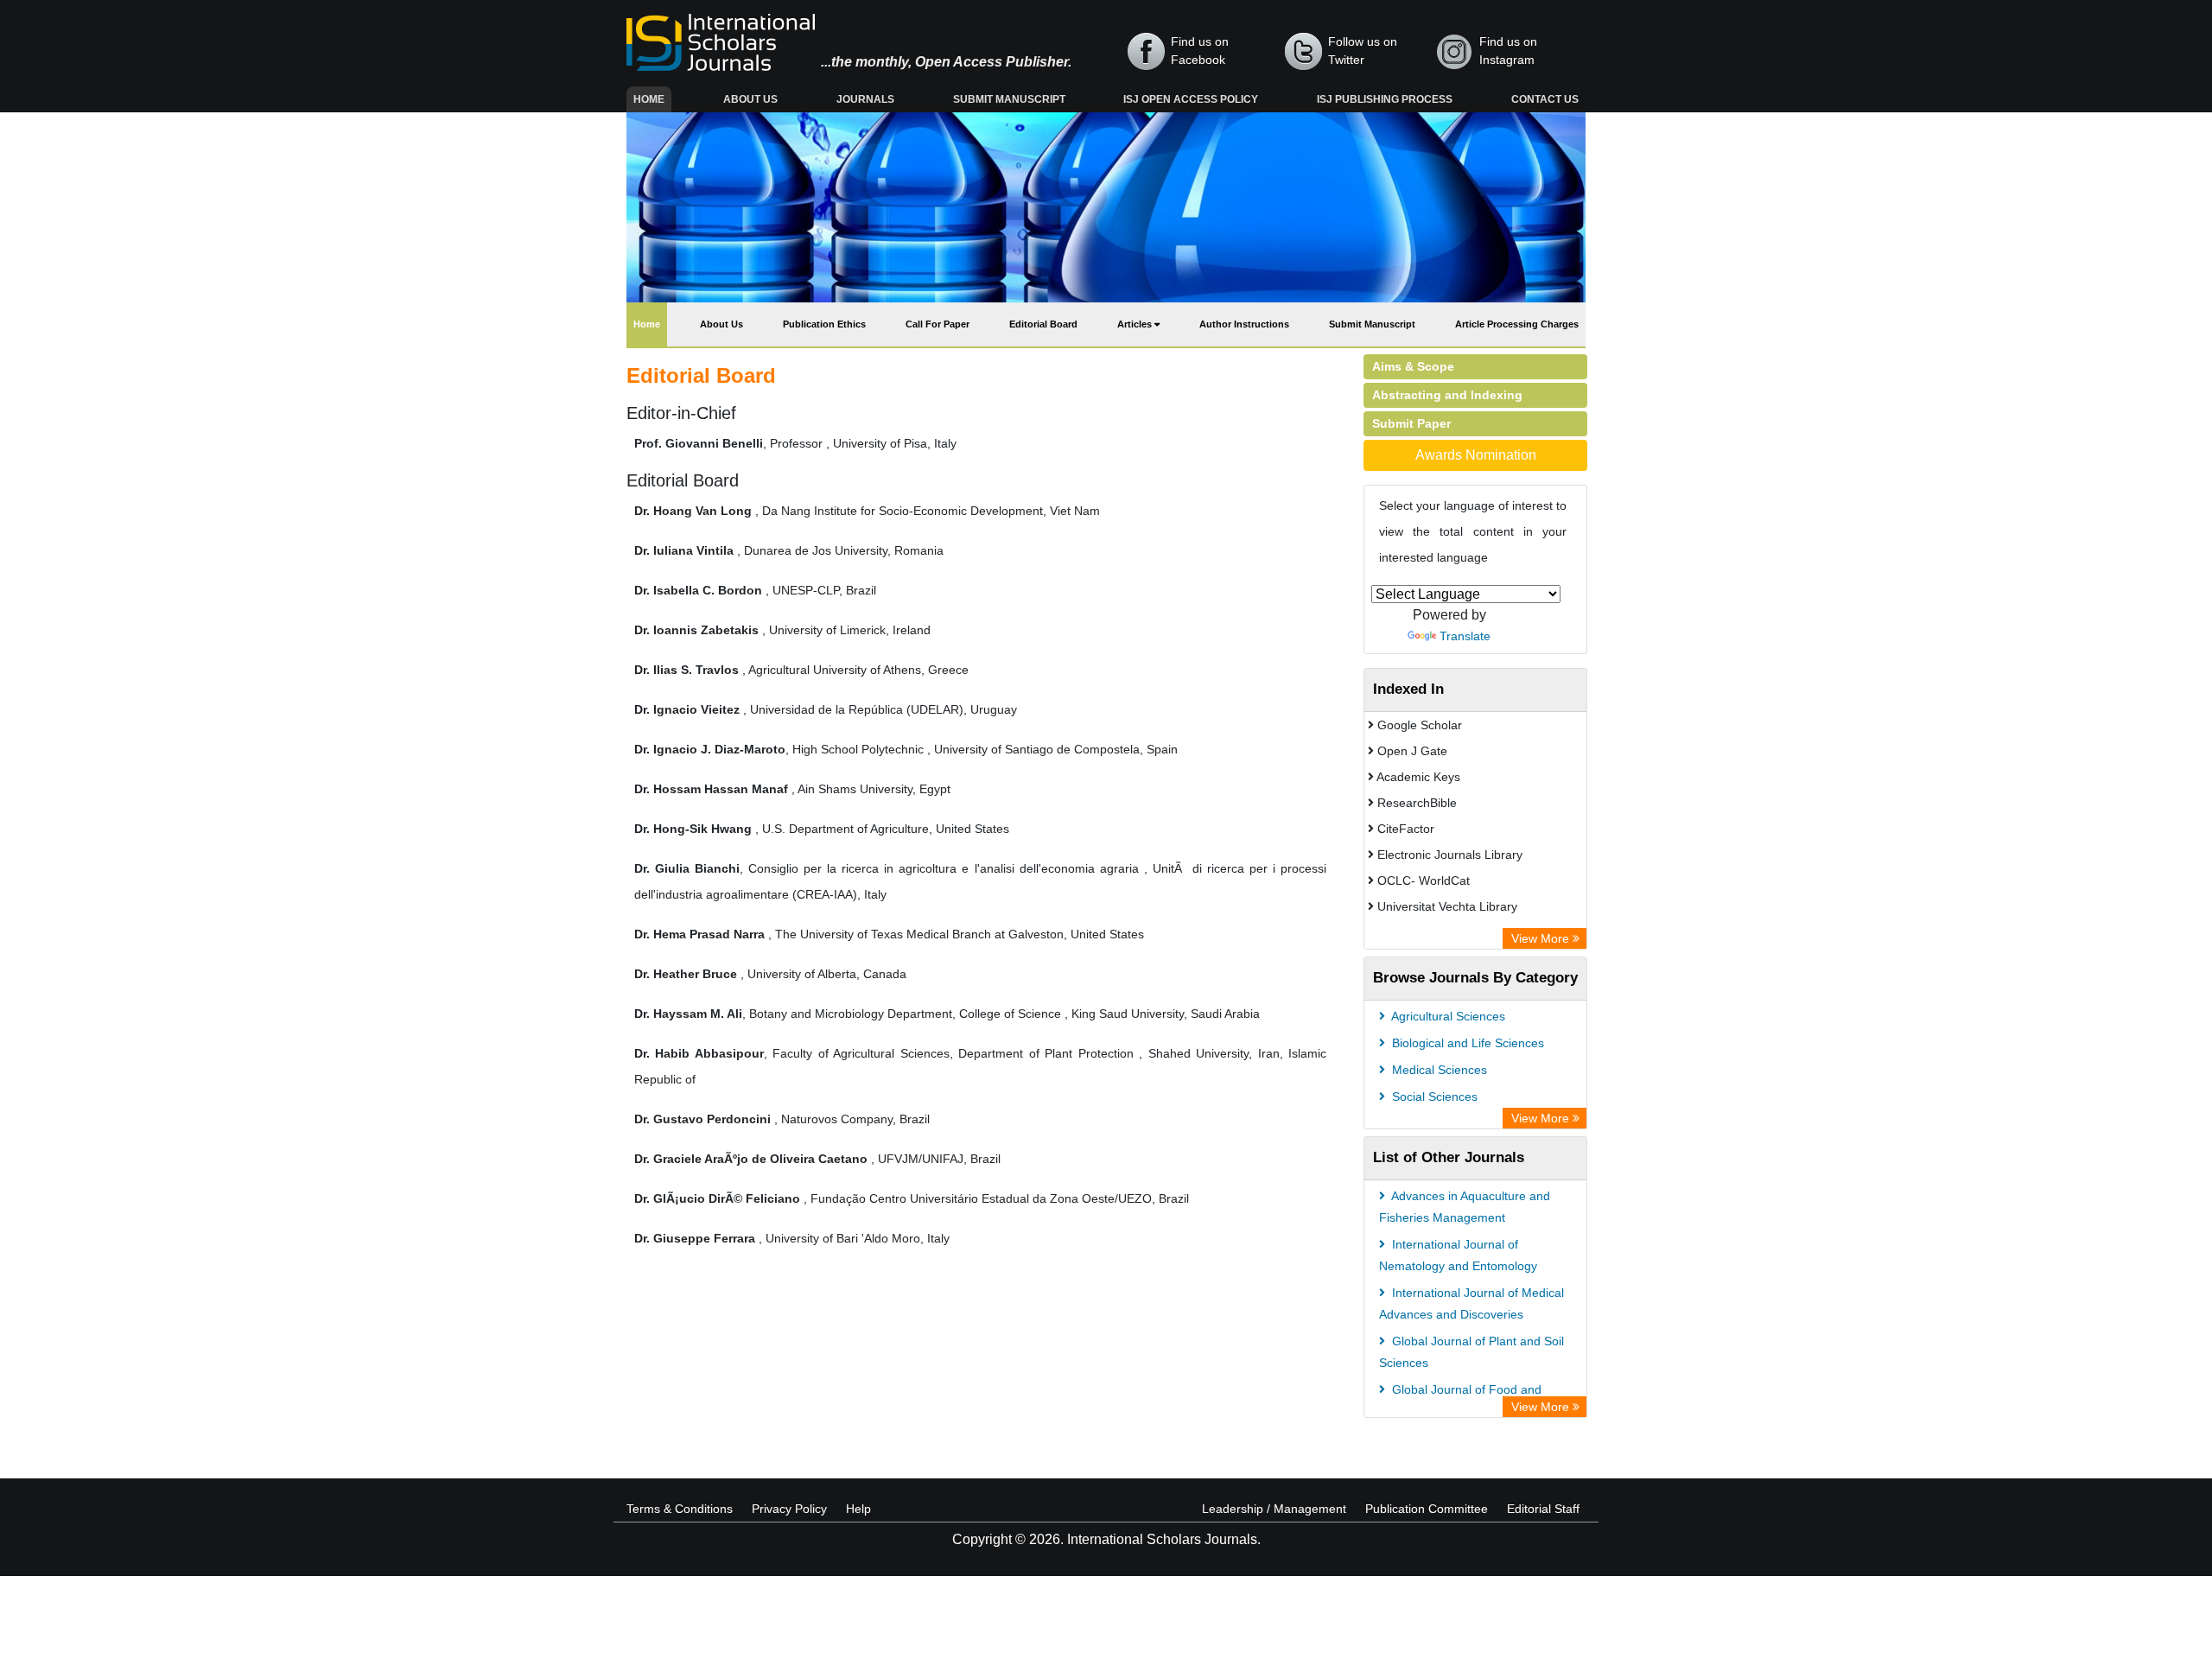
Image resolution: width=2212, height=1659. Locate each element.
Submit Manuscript (1009, 99)
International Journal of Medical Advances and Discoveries (1471, 1303)
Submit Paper (1411, 423)
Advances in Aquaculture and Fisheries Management (1465, 1207)
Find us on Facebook (1200, 51)
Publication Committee (1427, 1509)
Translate (1465, 636)
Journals (865, 99)
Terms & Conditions (680, 1509)
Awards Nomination (1476, 455)
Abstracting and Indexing (1447, 395)
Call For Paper (938, 324)
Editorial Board (1043, 324)
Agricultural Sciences (1447, 1016)
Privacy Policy (789, 1509)
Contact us (1545, 99)
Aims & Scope (1413, 366)
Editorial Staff (1543, 1509)
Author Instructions (1244, 324)
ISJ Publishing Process (1385, 99)
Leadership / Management (1274, 1509)
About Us (750, 99)
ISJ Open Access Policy (1191, 99)
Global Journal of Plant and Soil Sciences (1471, 1352)
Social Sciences (1433, 1096)
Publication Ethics (824, 324)
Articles (1136, 324)
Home (652, 99)
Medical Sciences (1438, 1070)
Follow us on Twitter (1363, 51)
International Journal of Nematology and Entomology (1458, 1255)
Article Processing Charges (1517, 324)
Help (858, 1509)
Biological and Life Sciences (1466, 1043)
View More (1542, 938)
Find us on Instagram (1508, 51)
